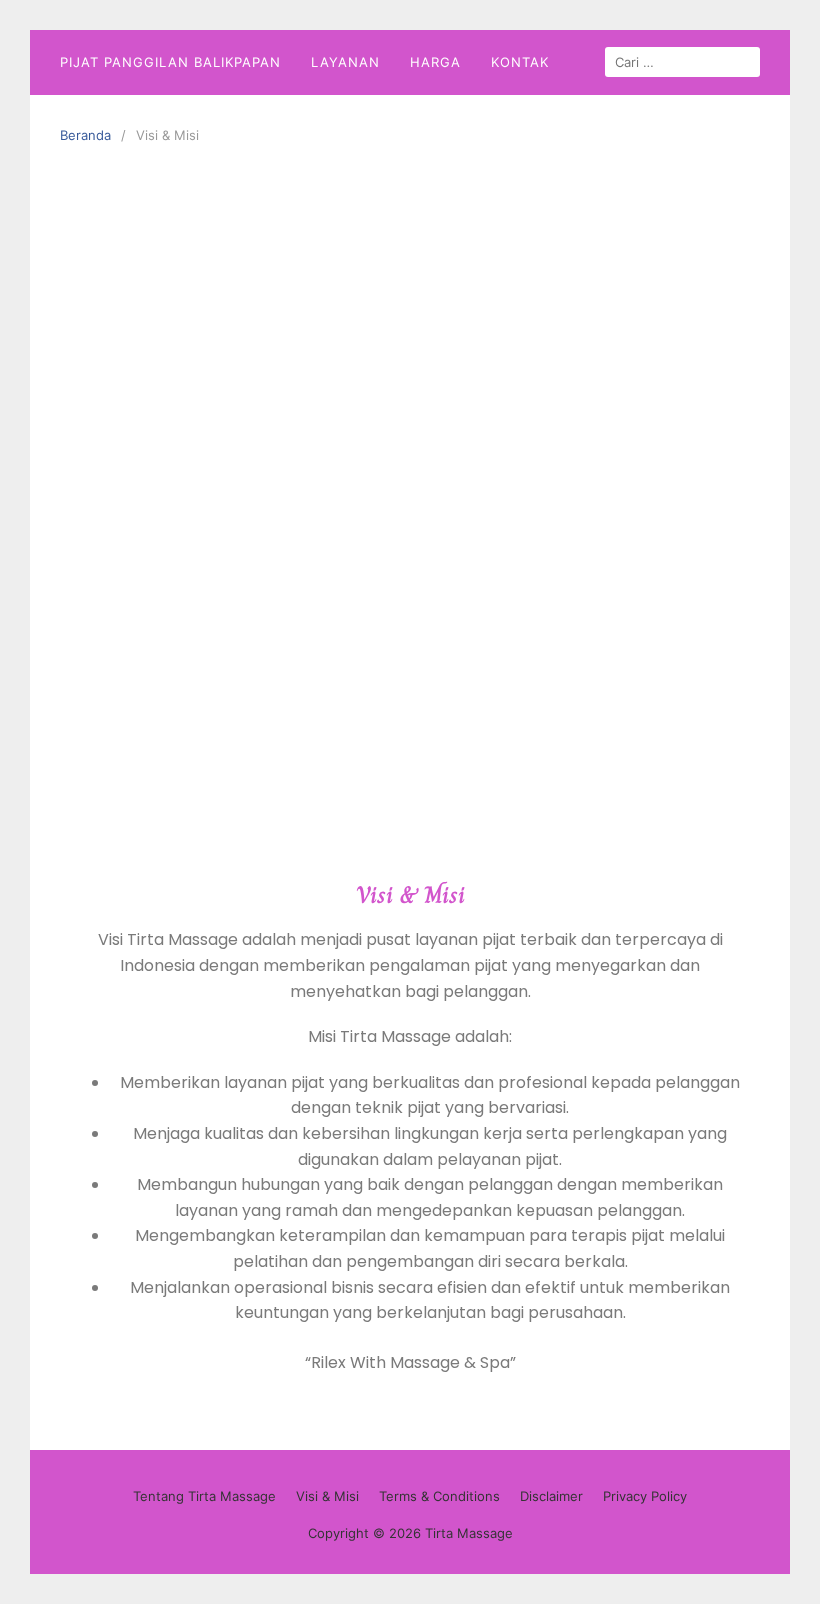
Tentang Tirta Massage (204, 1496)
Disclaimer (551, 1496)
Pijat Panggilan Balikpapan (170, 62)
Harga (435, 62)
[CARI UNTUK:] (682, 62)
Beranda (85, 135)
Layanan (345, 62)
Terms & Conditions (439, 1496)
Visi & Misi (327, 1496)
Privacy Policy (645, 1496)
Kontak (520, 62)
